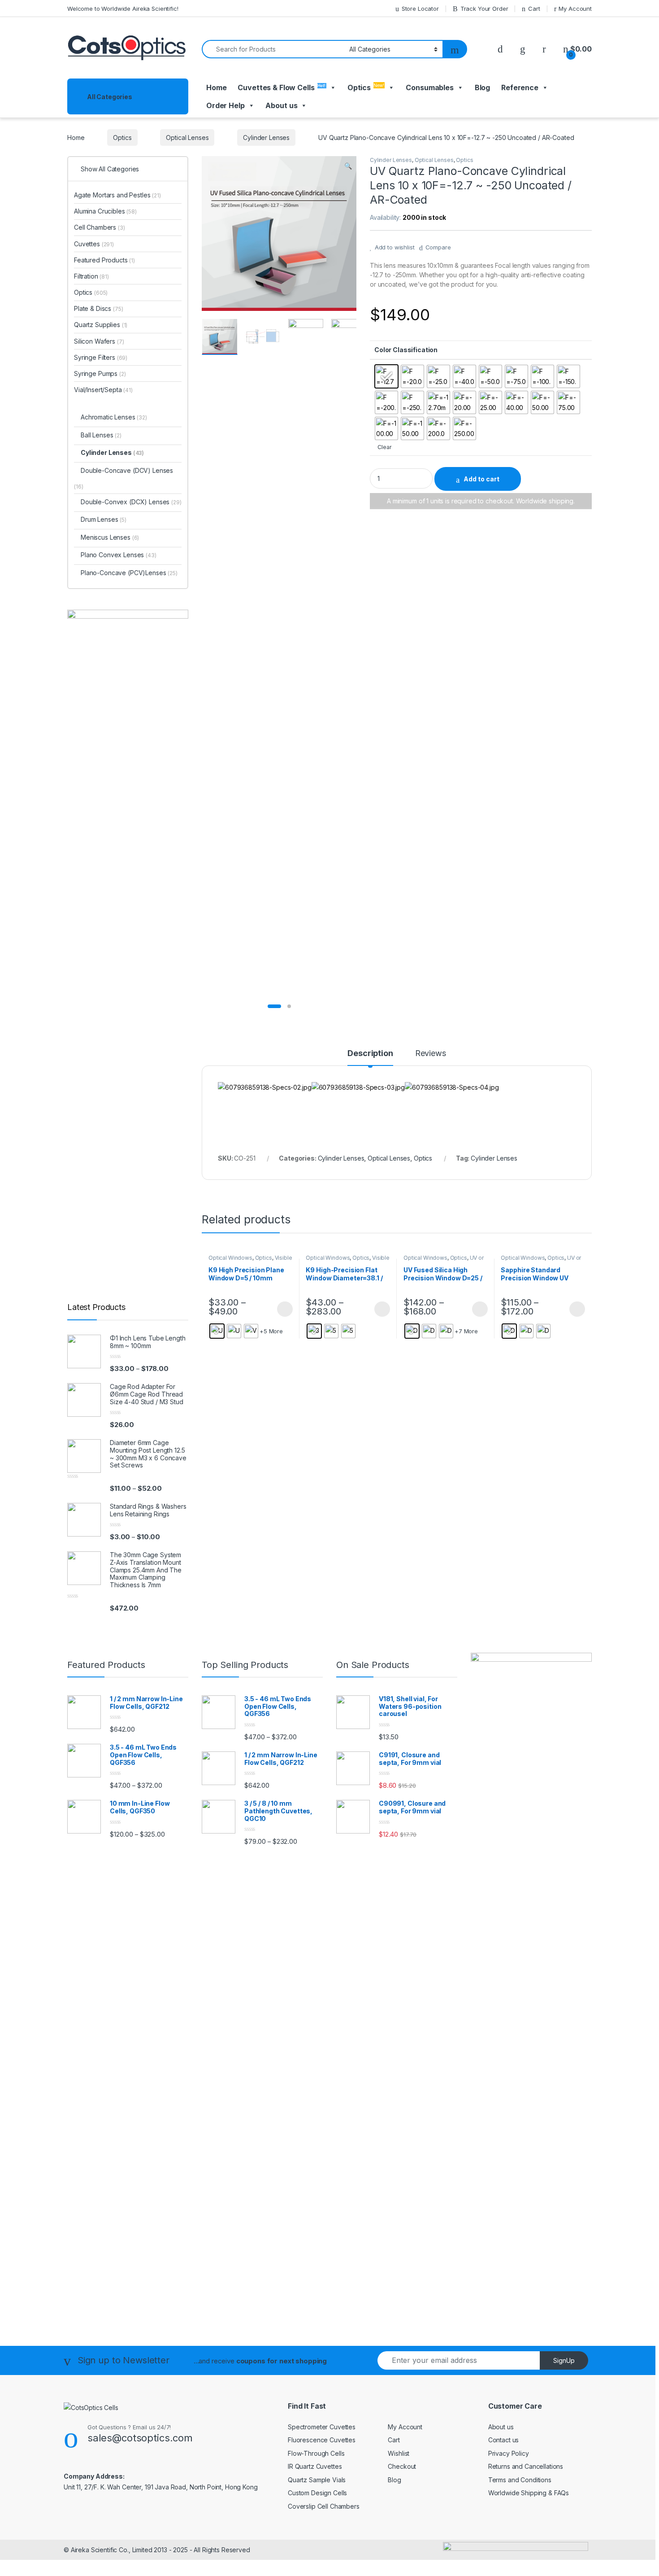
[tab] (370, 1057)
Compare (438, 247)
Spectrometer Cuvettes (322, 2427)
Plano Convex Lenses (119, 555)
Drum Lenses (104, 519)
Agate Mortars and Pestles (117, 195)
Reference (520, 87)
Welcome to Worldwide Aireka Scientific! (123, 9)
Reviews (431, 1054)
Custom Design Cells (317, 2493)
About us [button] (281, 105)
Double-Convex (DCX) (114, 502)
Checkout (402, 2466)
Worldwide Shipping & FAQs (529, 2493)
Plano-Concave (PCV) (113, 573)
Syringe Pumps (100, 373)
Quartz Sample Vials (317, 2480)
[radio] (386, 376)
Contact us (504, 2440)
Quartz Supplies (101, 325)
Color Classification (406, 350)
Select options (282, 1309)
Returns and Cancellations (526, 2466)
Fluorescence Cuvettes (322, 2440)
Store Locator (420, 9)
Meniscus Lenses (110, 537)
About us (501, 2427)
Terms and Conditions (520, 2480)
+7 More (466, 1331)
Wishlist (399, 2453)
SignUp (564, 2360)
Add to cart (481, 479)
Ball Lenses (101, 435)
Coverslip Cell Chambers (324, 2506)
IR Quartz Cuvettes (315, 2466)
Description (370, 1054)
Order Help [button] (225, 105)
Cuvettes (94, 244)
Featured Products (104, 260)
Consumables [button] (429, 87)
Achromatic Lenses (114, 417)
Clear (384, 447)
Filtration (91, 276)
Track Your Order (484, 9)
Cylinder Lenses (266, 138)
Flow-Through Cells (316, 2453)
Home (216, 87)
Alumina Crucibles (105, 211)
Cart (534, 9)
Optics (366, 87)
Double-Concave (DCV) (116, 470)
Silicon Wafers (99, 341)
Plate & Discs (99, 308)
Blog (482, 87)
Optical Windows (230, 1258)
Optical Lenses (187, 138)
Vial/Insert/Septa (103, 390)
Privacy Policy (509, 2453)
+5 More (271, 1331)
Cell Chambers (100, 227)
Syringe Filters (101, 357)
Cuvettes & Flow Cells (282, 87)
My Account (575, 9)
